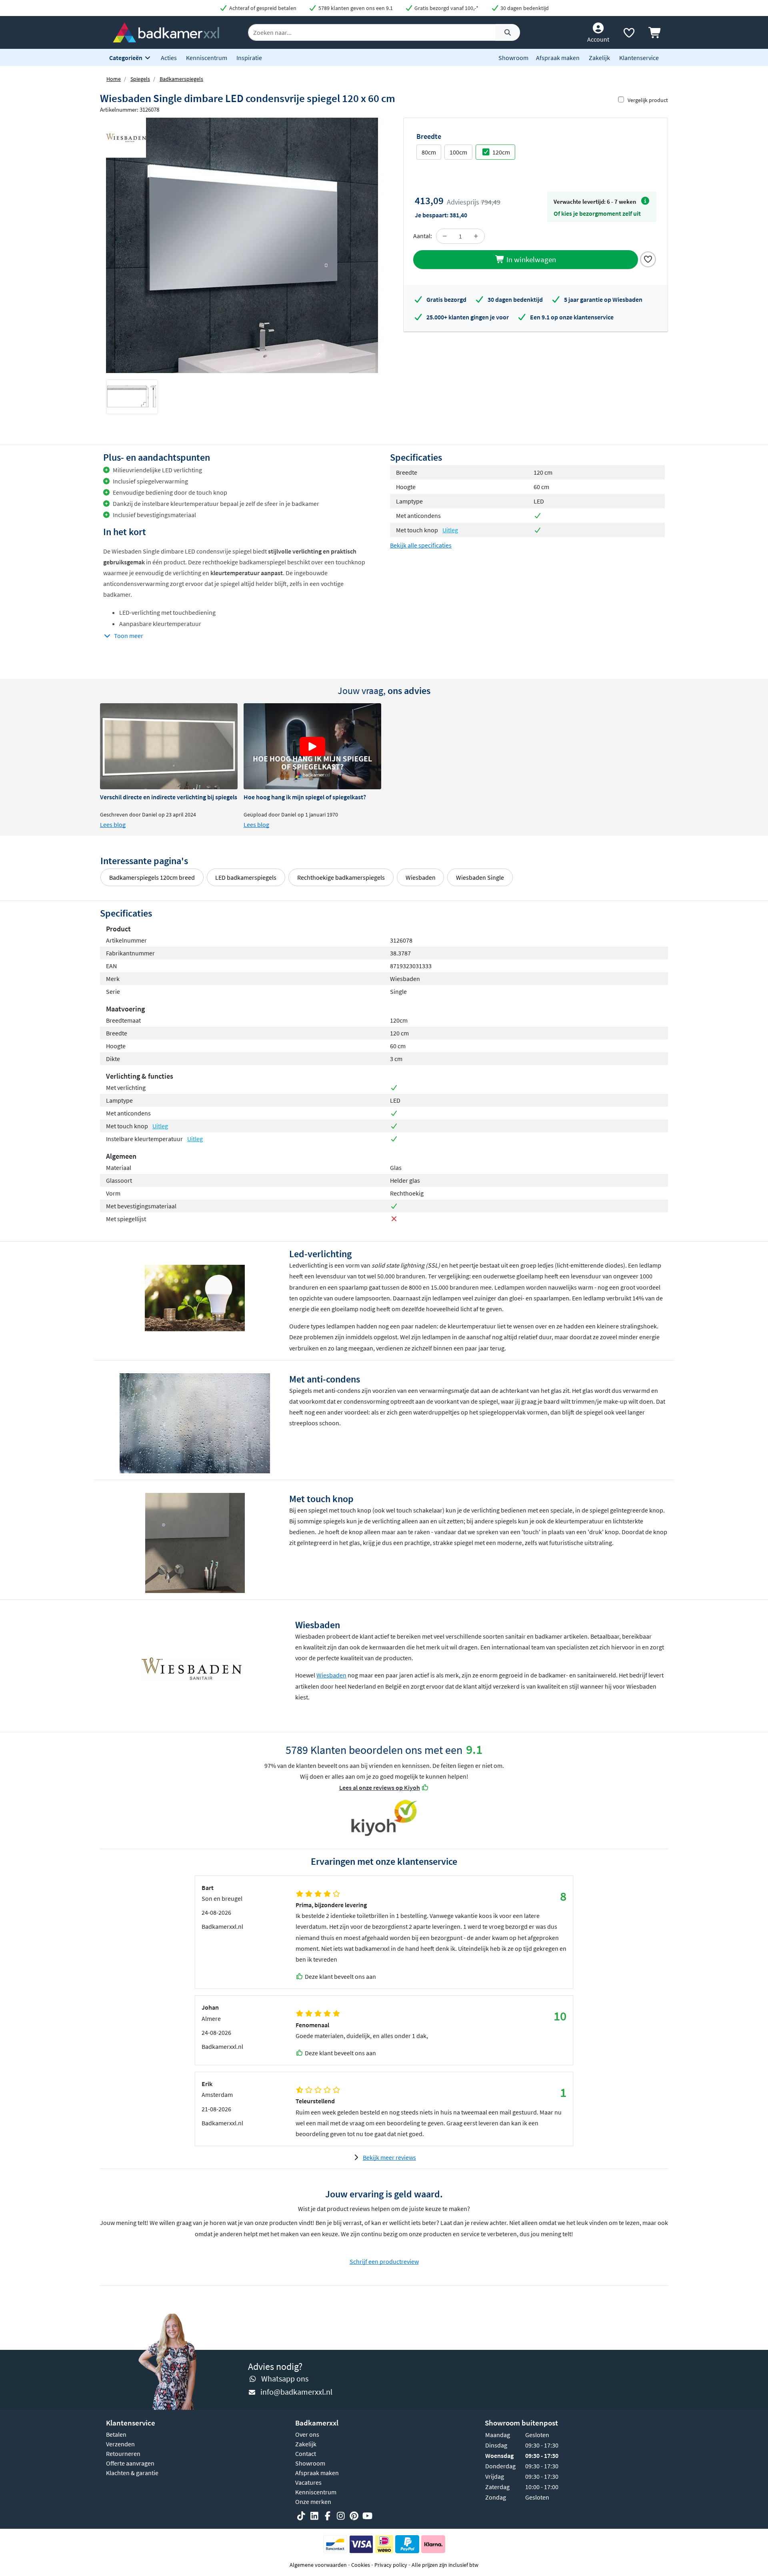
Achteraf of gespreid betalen (262, 8)
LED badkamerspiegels (246, 877)
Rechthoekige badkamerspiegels (341, 877)
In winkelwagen (530, 259)
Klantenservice (639, 58)
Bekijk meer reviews (389, 2157)
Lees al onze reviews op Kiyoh (380, 1788)
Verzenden (120, 2444)
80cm (429, 152)
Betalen (116, 2434)
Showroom (513, 58)
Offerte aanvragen (130, 2463)
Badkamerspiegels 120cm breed (152, 877)
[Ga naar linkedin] (314, 2516)
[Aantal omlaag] (445, 236)
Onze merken (313, 2502)
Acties (169, 58)
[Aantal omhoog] (476, 236)
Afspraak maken (558, 58)
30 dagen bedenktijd (524, 8)
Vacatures (308, 2482)
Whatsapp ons (285, 2378)
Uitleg (450, 530)
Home (114, 79)
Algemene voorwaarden (318, 2565)
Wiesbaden (421, 877)
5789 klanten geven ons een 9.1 (355, 8)
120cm (501, 152)
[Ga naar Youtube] (367, 2516)
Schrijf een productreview (384, 2261)
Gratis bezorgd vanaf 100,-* (446, 8)
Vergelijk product (648, 100)
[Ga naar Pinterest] (354, 2516)
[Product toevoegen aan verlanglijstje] (648, 259)
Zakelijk (599, 58)
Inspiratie (249, 58)
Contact (306, 2454)
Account (598, 39)
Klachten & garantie (132, 2473)
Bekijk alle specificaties (421, 545)
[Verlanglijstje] (629, 34)
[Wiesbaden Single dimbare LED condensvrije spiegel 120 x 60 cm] (242, 245)
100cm (458, 152)
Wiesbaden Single (480, 877)
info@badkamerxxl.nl (296, 2392)
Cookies (361, 2565)
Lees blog (113, 825)
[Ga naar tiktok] (301, 2516)
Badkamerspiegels (181, 79)
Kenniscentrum (207, 58)
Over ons (307, 2434)
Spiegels (140, 79)
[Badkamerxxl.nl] (166, 32)
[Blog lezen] (169, 746)
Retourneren (123, 2454)
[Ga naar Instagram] (341, 2516)
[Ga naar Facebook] (328, 2516)
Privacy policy (391, 2565)
